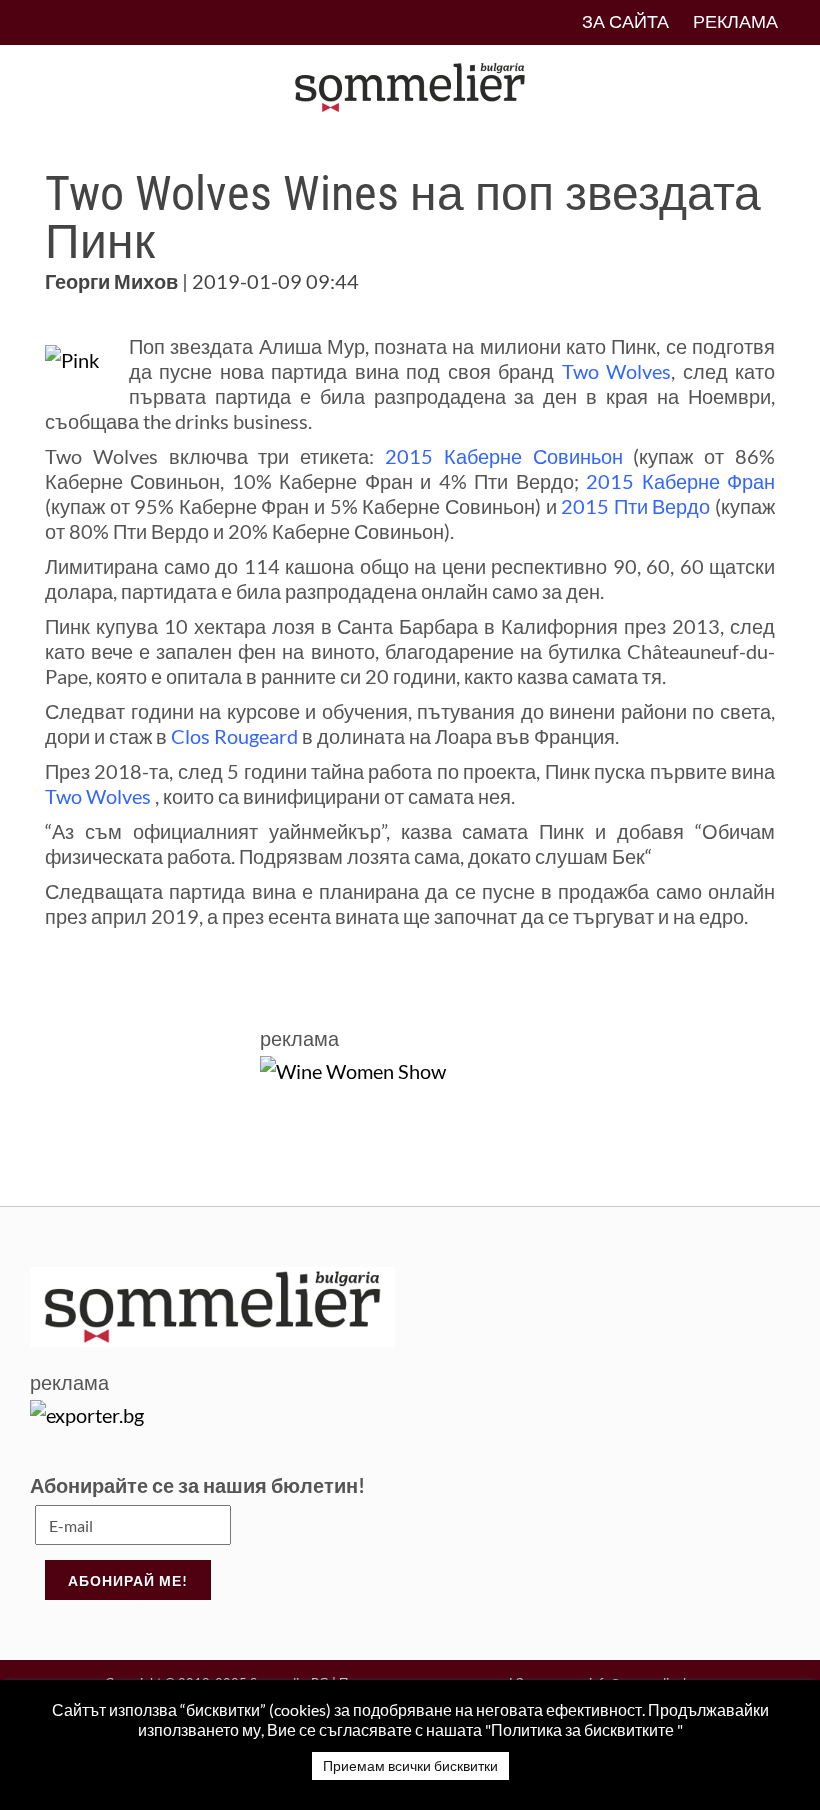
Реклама (735, 21)
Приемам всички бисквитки (410, 1765)
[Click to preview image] (72, 357)
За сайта (625, 21)
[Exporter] (87, 1412)
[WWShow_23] (353, 1068)
